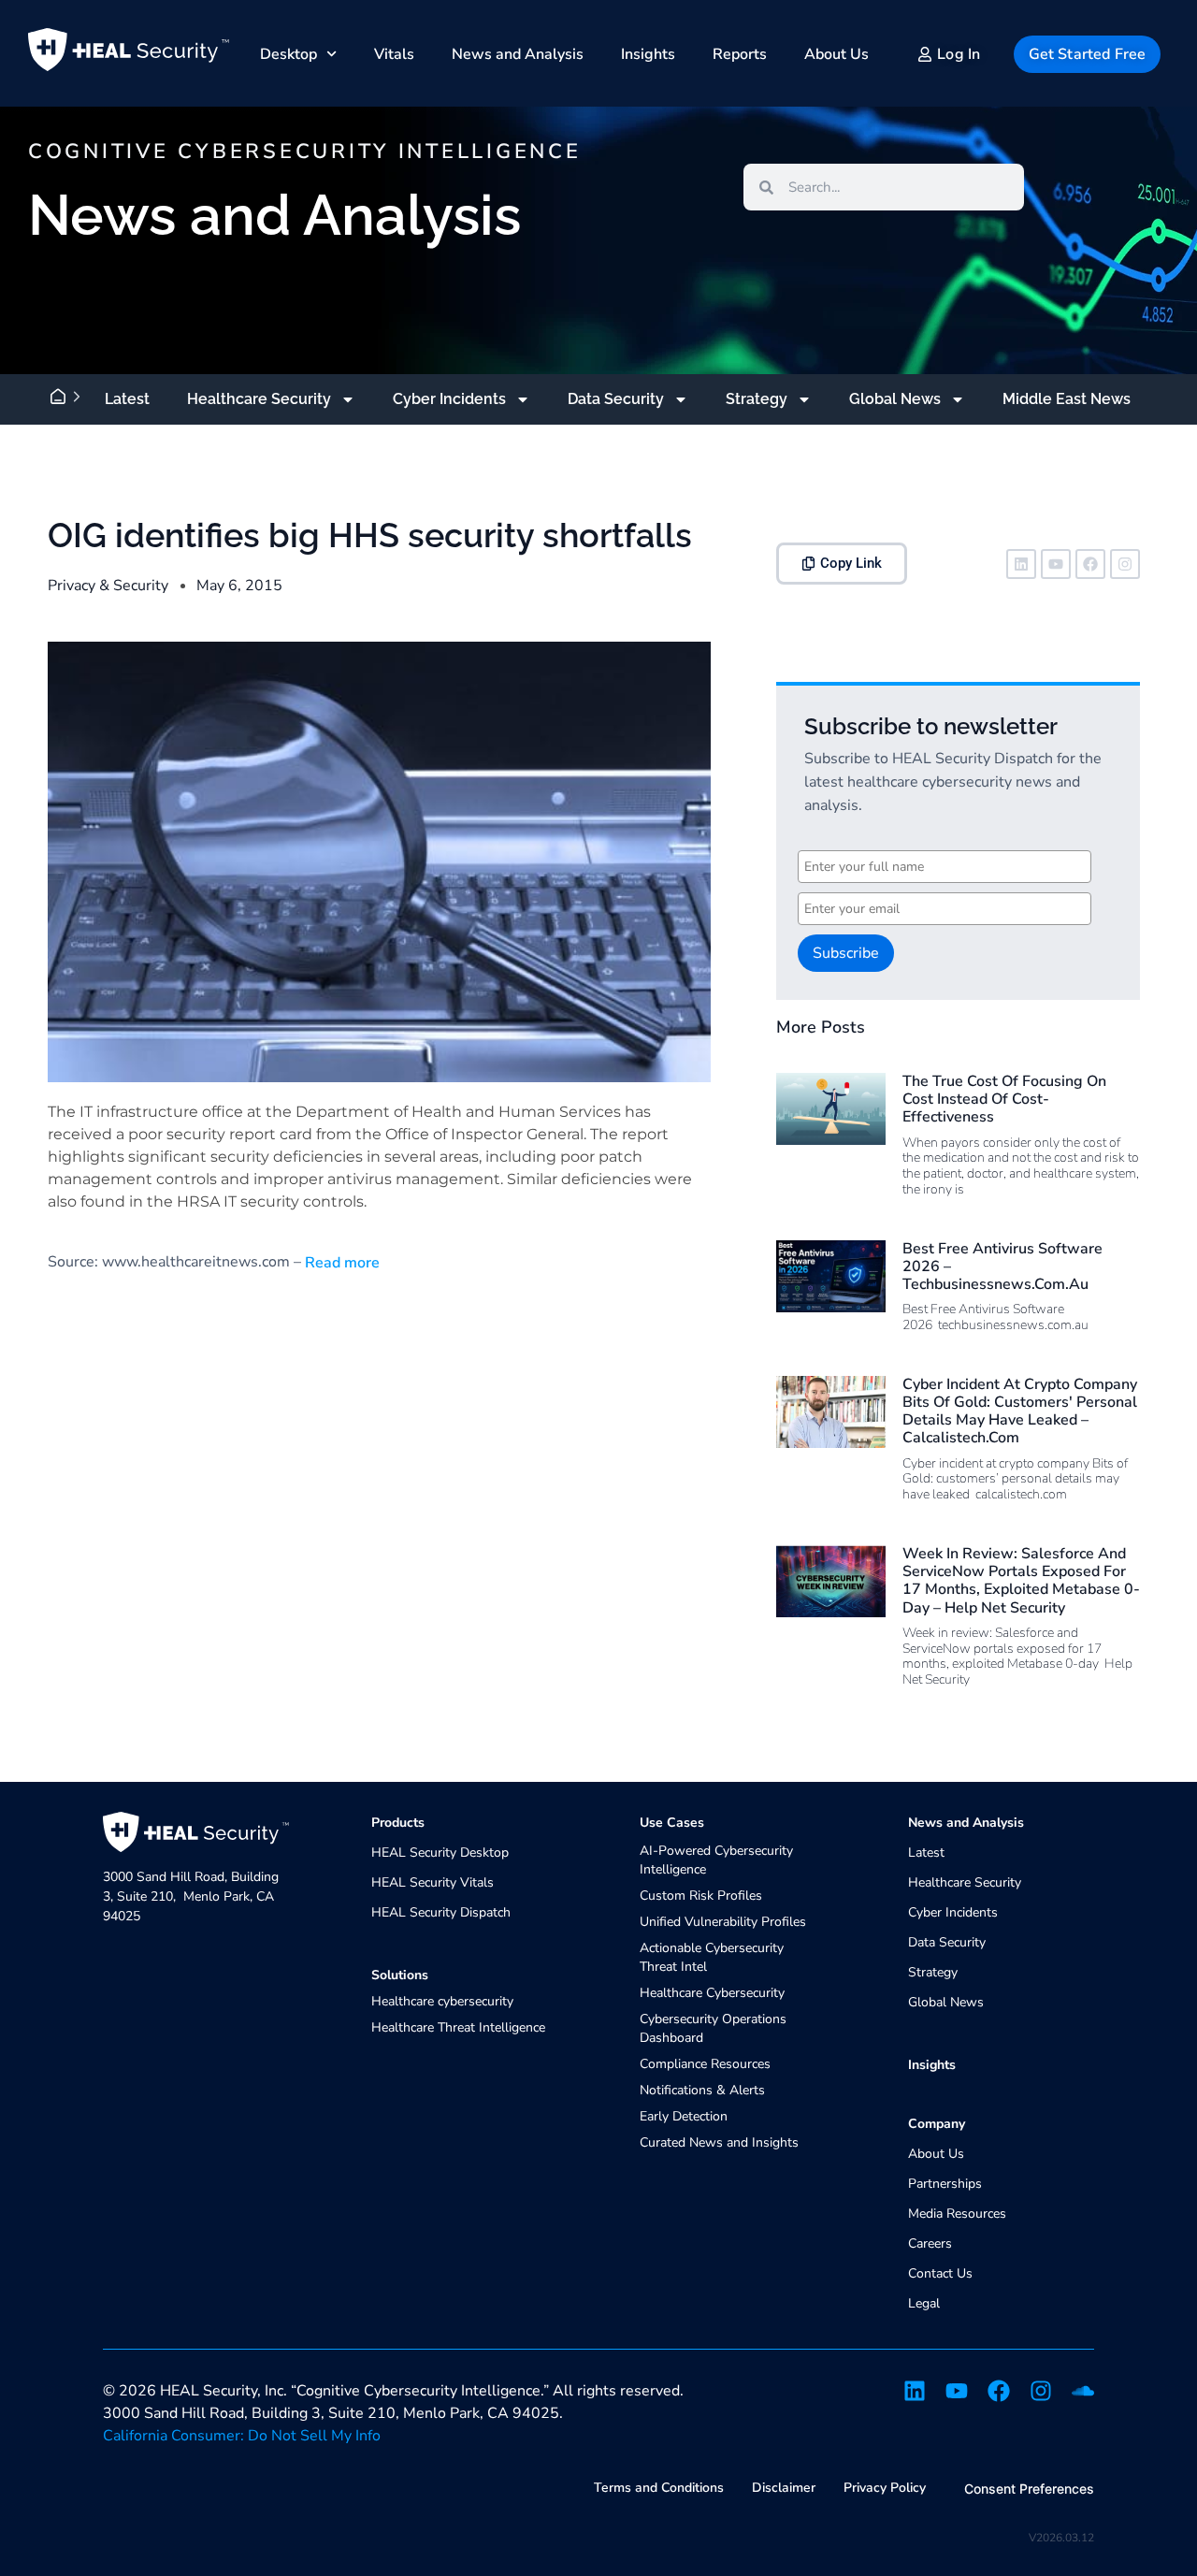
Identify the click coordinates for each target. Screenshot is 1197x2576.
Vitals (394, 54)
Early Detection (684, 2116)
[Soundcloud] (1083, 2391)
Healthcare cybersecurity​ (442, 2001)
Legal (924, 2303)
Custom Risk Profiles (701, 1896)
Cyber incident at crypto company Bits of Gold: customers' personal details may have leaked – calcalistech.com (1020, 1411)
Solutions (400, 1975)
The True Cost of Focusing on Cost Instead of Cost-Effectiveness (1004, 1099)
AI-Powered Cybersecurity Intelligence (716, 1860)
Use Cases (672, 1823)
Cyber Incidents (449, 399)
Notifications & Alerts (702, 2090)
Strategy (757, 399)
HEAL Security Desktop (440, 1852)
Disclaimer (784, 2488)
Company (937, 2124)
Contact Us (940, 2273)
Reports (740, 54)
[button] (842, 564)
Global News (895, 399)
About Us (836, 54)
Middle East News (1067, 399)
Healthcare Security (259, 399)
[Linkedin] (1021, 564)
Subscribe (846, 953)
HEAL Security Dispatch (441, 1912)
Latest (127, 399)
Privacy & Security (108, 586)
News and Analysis (518, 54)
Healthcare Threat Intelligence (458, 2027)
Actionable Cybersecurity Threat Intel (712, 1957)
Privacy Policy (885, 2488)
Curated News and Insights (719, 2142)
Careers (930, 2243)
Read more (340, 1263)
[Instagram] (1125, 564)
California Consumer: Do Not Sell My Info (242, 2436)
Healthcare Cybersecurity (712, 1993)
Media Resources (957, 2214)
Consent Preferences (1029, 2489)
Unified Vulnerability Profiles (723, 1922)
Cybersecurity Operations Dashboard (713, 2028)
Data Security (616, 399)
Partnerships (945, 2184)
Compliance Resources (705, 2064)
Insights (648, 54)
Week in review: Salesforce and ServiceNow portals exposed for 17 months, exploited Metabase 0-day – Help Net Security (1021, 1581)
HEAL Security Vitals (433, 1882)
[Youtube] (1056, 564)
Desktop (288, 54)
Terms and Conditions (659, 2488)
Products (398, 1823)
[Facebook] (1090, 564)
